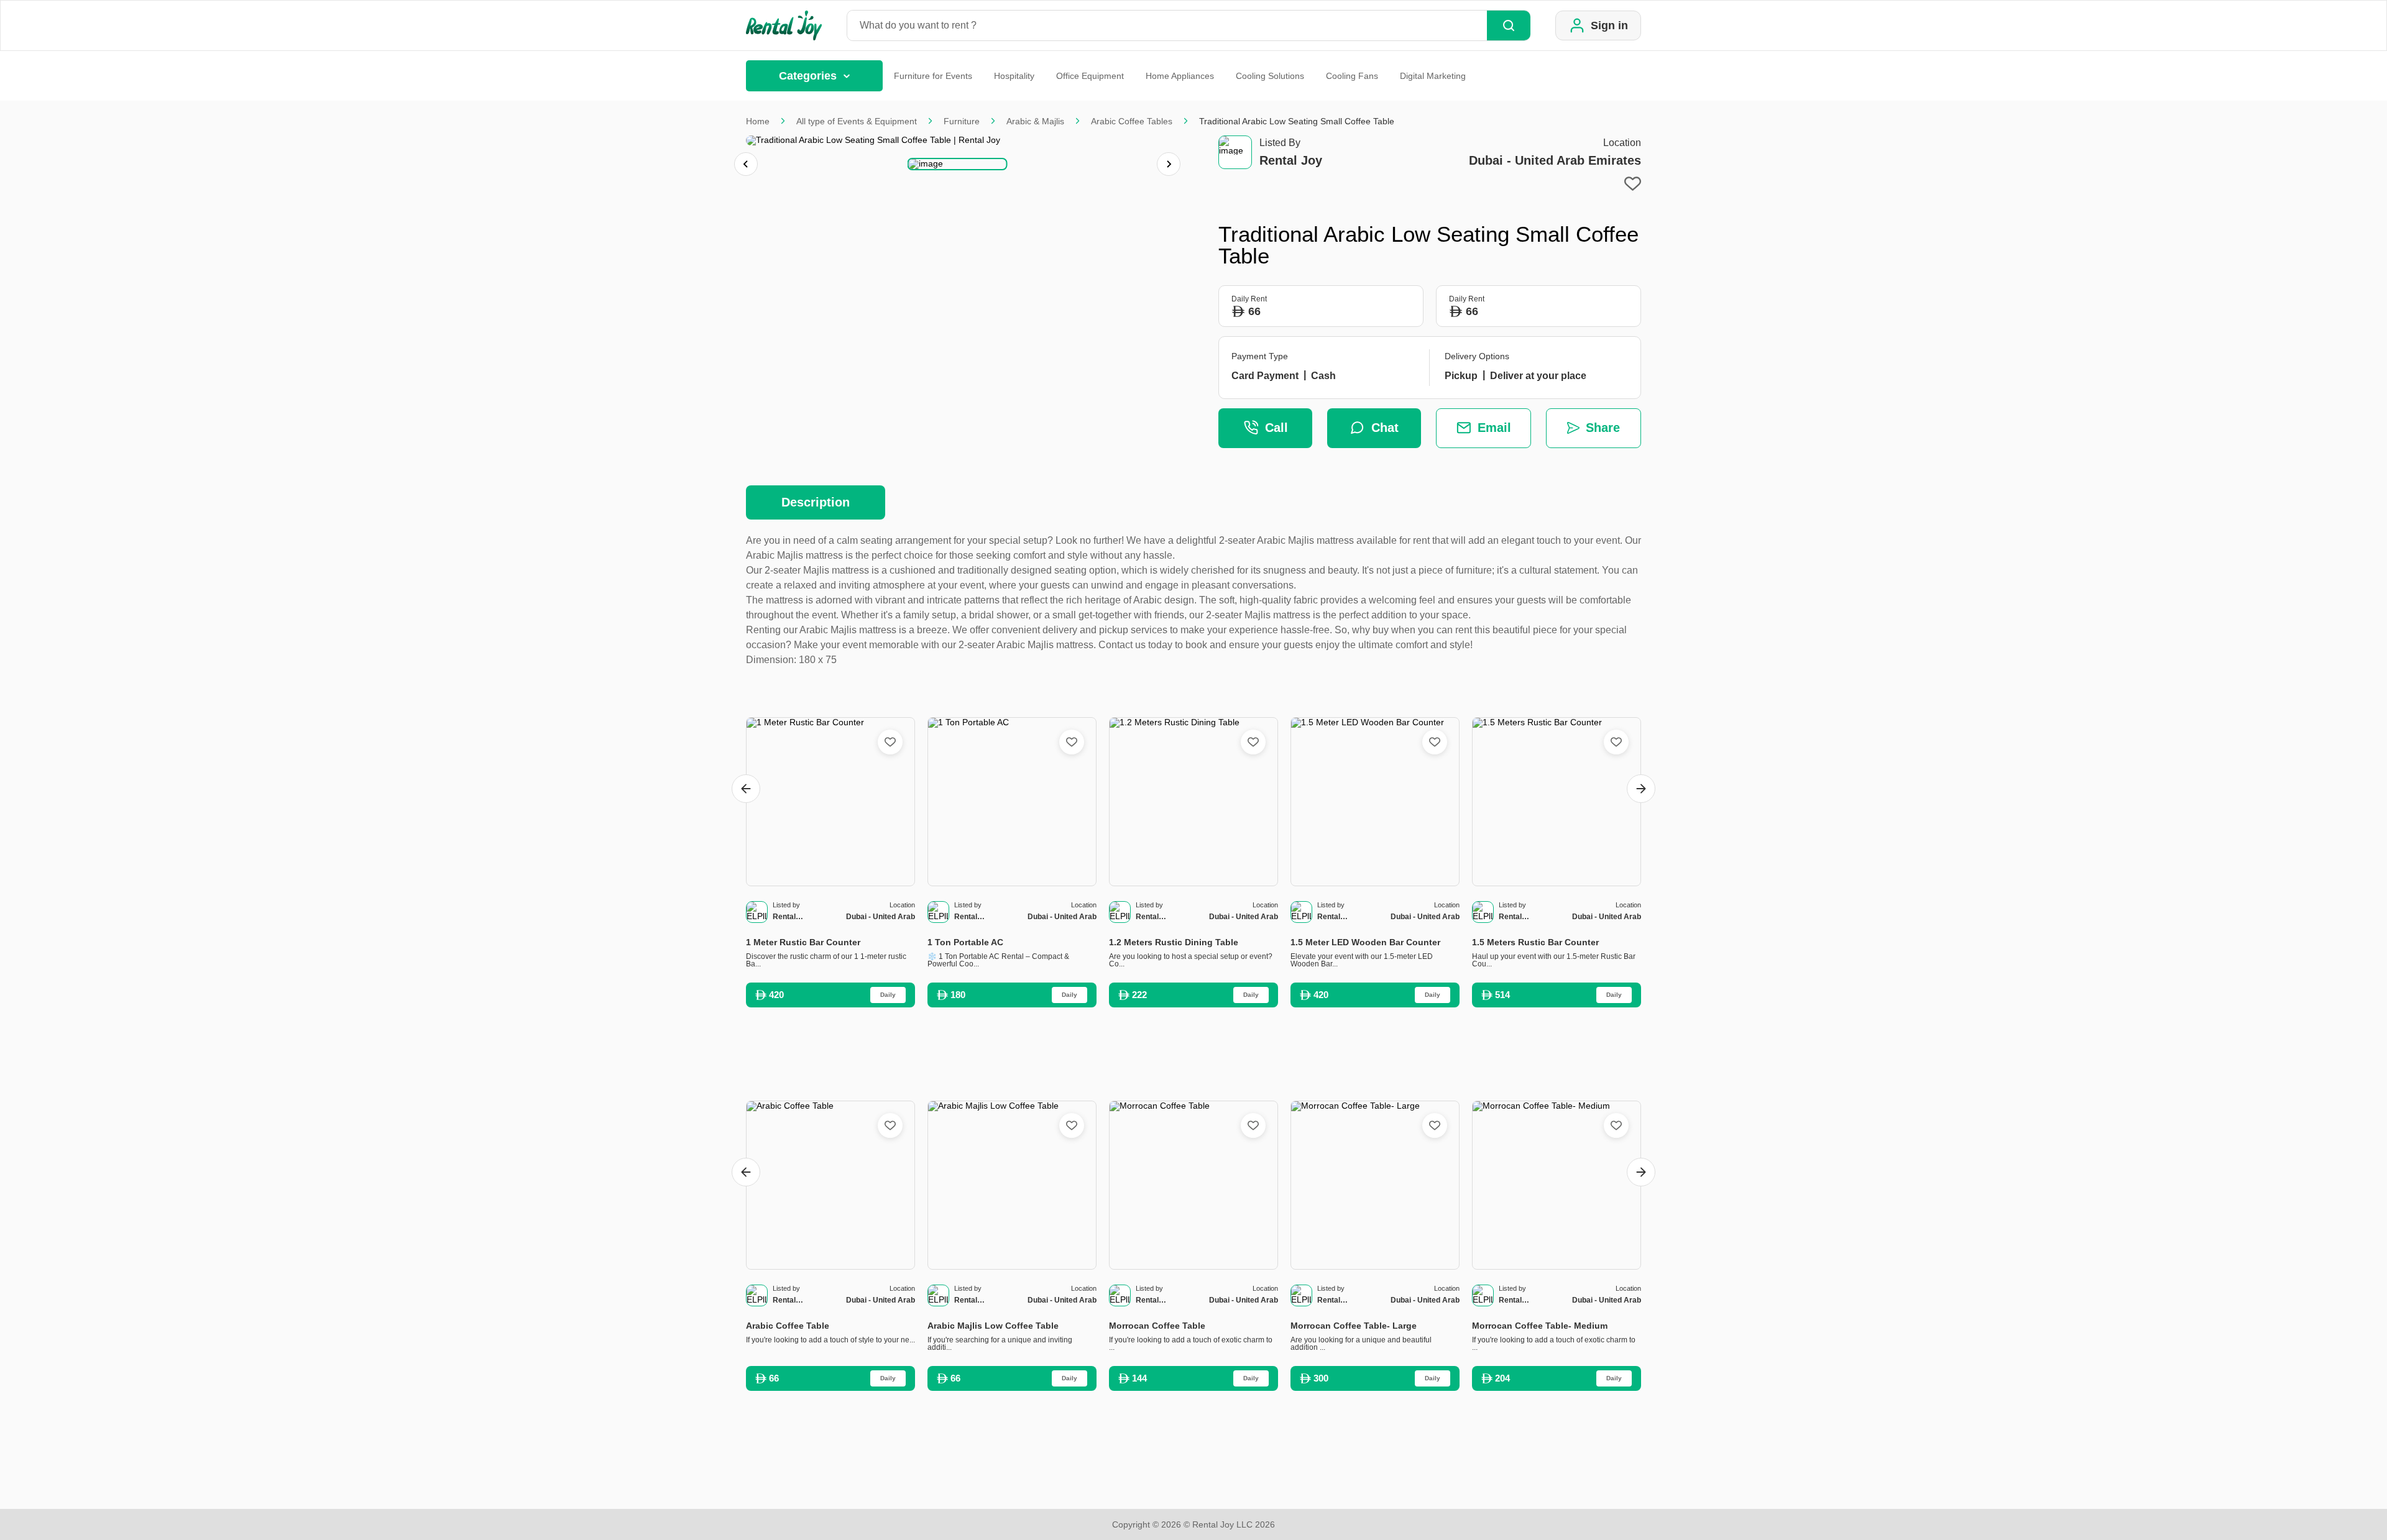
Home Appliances (1180, 76)
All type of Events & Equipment (857, 121)
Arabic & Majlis (1035, 121)
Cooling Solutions (1270, 76)
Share (1603, 428)
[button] (958, 164)
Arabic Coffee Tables (1132, 121)
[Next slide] (1169, 164)
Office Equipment (1090, 76)
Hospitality (1014, 76)
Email (1494, 428)
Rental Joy (1291, 160)
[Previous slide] (746, 164)
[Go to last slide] (746, 789)
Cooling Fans (1352, 76)
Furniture (962, 121)
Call (1276, 428)
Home (758, 121)
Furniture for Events (933, 76)
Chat (1385, 428)
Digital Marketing (1433, 76)
